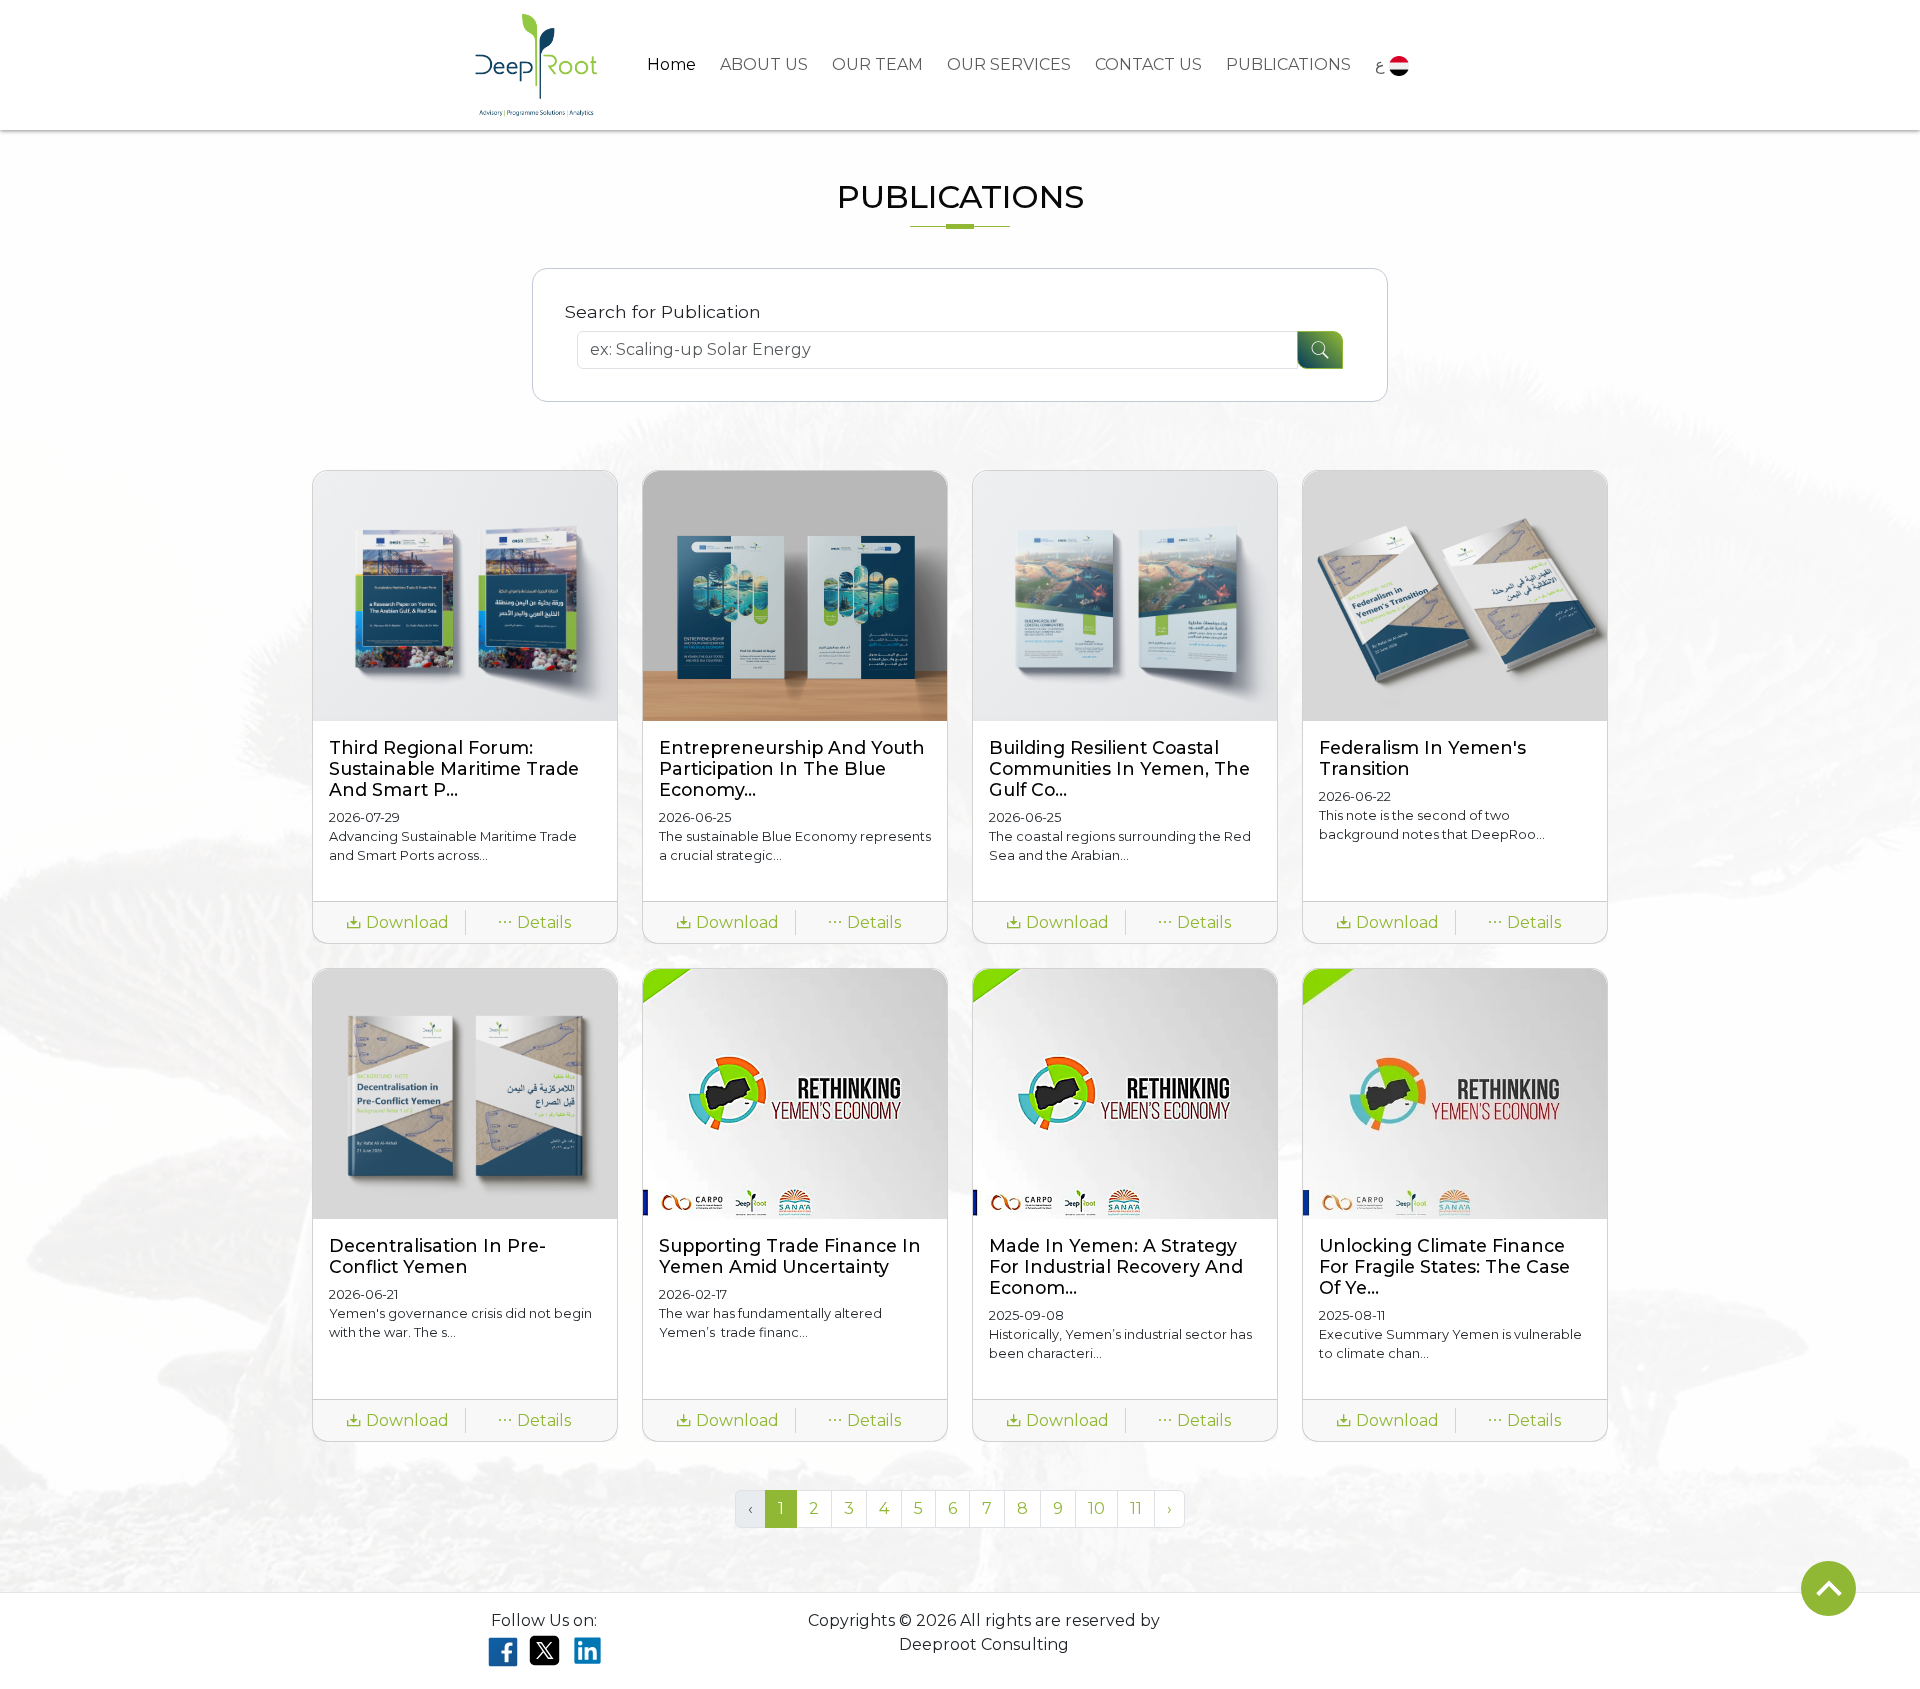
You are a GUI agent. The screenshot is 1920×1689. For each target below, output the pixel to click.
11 (1136, 1508)
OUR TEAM (877, 64)
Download (405, 922)
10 (1096, 1508)
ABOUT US (764, 64)
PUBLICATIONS (1288, 64)
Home (671, 64)
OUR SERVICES (1009, 64)
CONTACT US (1148, 64)
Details (542, 922)
